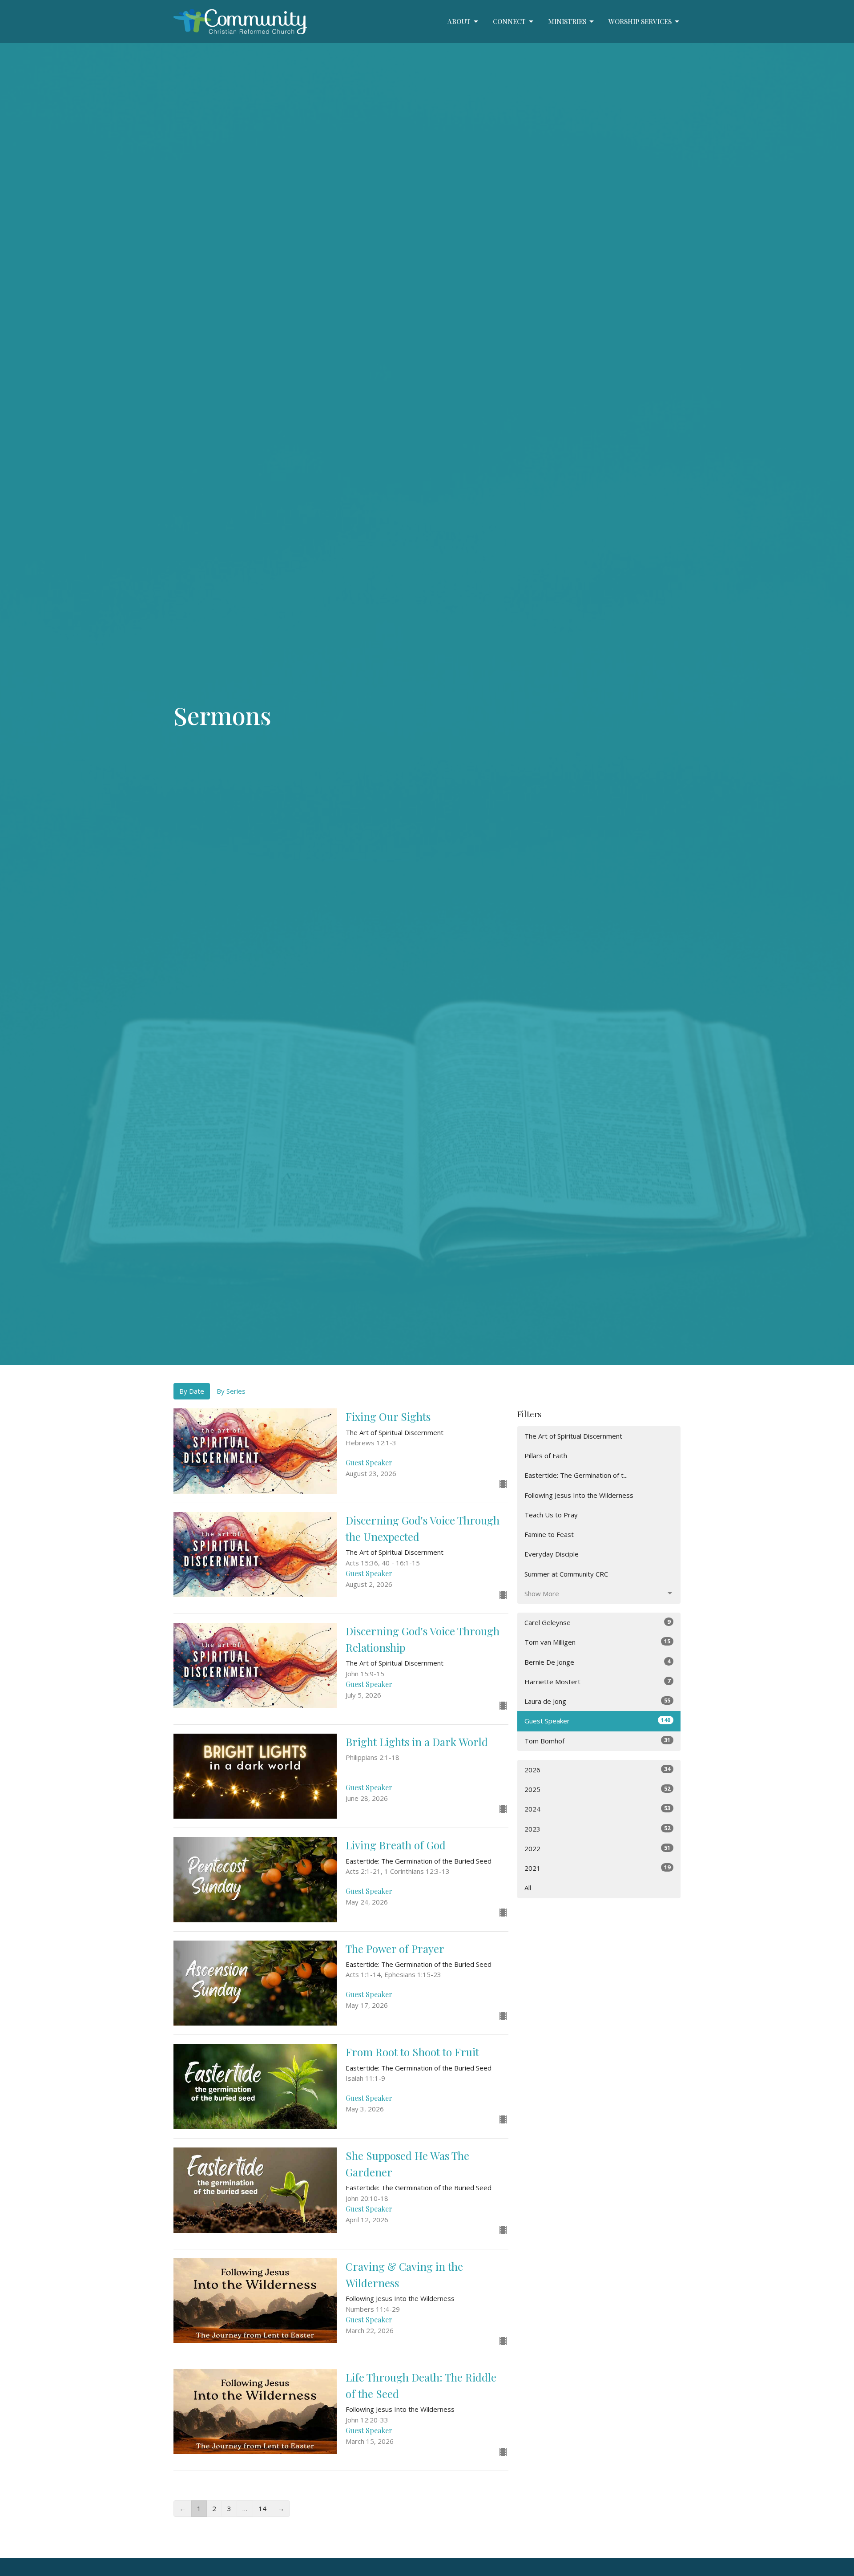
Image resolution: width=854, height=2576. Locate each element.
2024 (597, 1809)
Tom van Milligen (597, 1642)
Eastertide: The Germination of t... (576, 1475)
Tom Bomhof (597, 1741)
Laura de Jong (597, 1701)
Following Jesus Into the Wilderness (579, 1495)
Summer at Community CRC (566, 1574)
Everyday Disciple (552, 1554)
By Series (231, 1391)
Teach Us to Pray (551, 1515)
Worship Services (640, 21)
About (459, 21)
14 (262, 2508)
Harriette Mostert (597, 1681)
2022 (597, 1848)
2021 (597, 1868)
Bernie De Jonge (597, 1662)
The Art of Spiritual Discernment (573, 1436)
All (528, 1888)
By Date (192, 1391)
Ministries (567, 21)
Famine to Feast (549, 1534)
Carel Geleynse (597, 1622)
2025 (597, 1789)
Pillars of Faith (546, 1456)
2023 (597, 1829)
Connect (509, 21)
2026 (597, 1769)
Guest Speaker (597, 1721)
